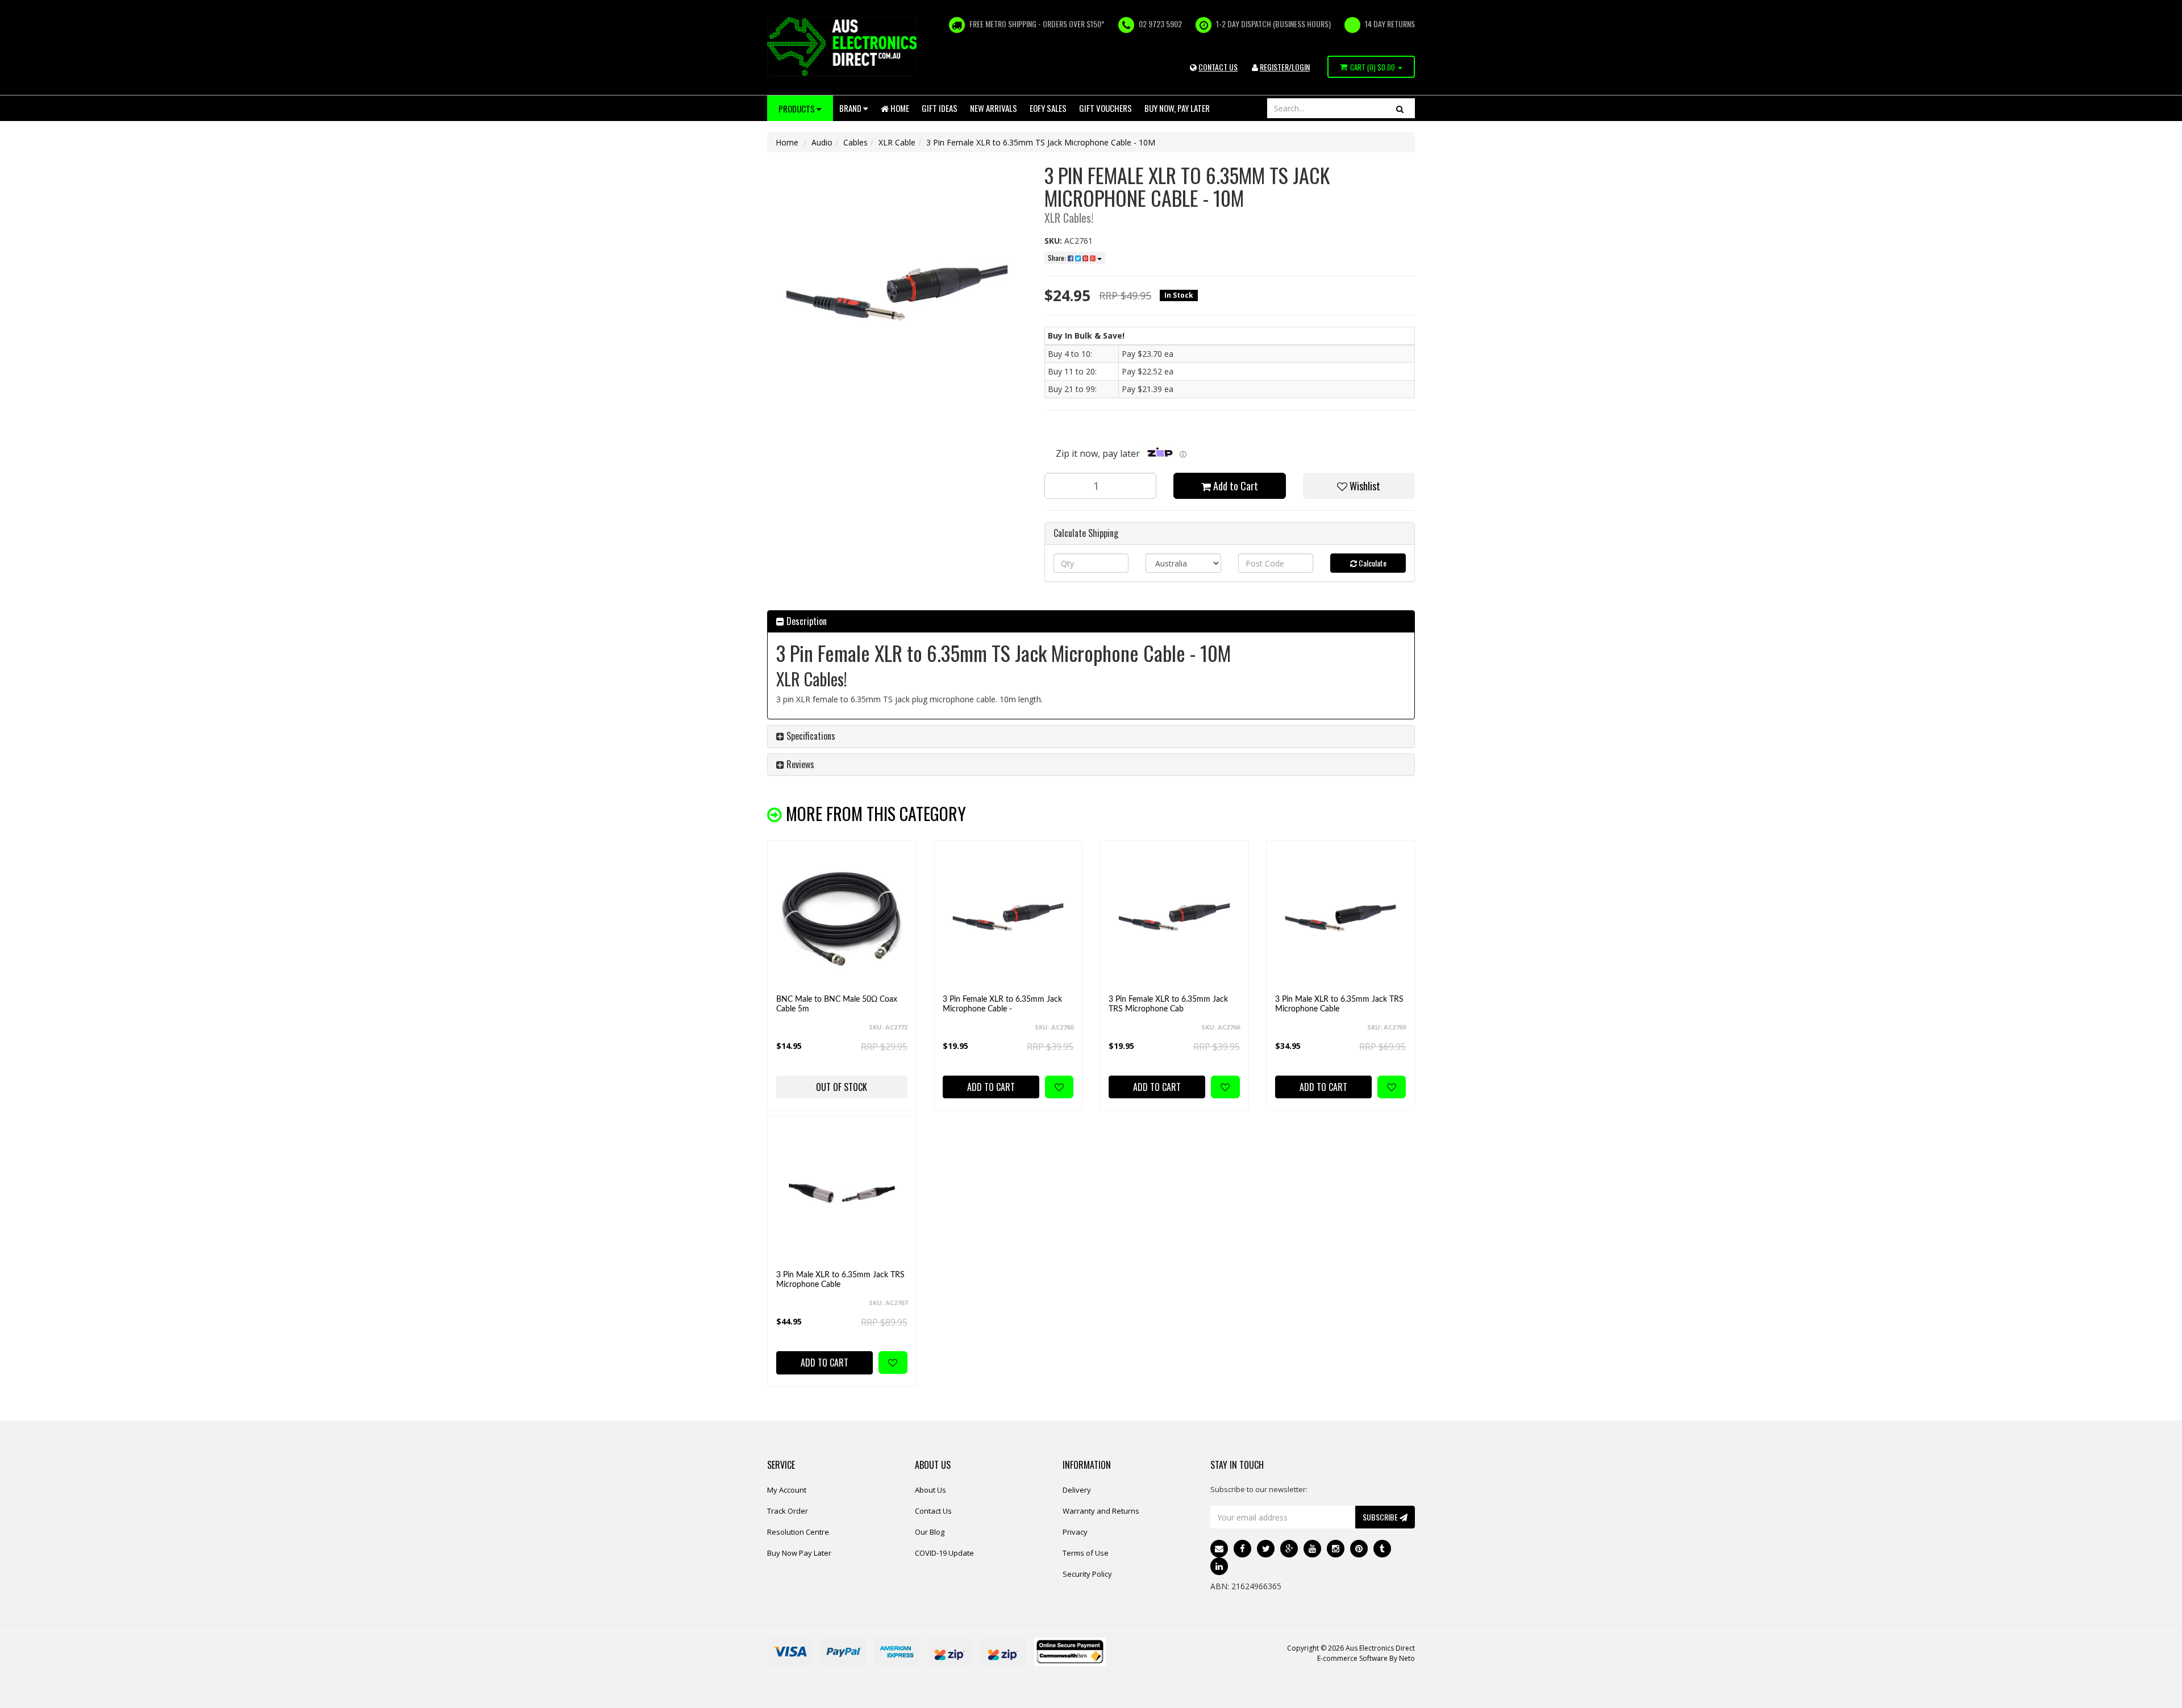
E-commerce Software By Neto (1366, 1658)
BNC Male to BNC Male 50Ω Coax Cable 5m (837, 1004)
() (1373, 67)
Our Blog (930, 1532)
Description (805, 621)
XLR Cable (897, 142)
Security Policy (1087, 1574)
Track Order (788, 1511)
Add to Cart (1234, 486)
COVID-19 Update (944, 1553)
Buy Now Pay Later (799, 1553)
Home (899, 108)
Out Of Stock (842, 1087)
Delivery (1077, 1490)
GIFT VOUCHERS (1105, 108)
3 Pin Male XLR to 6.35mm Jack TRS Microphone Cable (1339, 1004)
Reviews (799, 764)
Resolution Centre (798, 1532)
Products (798, 109)
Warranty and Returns (1101, 1511)
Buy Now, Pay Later (1177, 108)
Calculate (1372, 563)
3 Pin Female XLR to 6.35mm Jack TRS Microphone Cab (1168, 1004)
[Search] (1400, 108)
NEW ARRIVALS (994, 108)
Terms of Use (1086, 1553)
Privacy (1075, 1532)
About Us (930, 1490)
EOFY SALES (1048, 108)
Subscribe (1381, 1517)
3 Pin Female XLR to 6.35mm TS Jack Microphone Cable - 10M (1041, 142)
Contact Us (933, 1511)
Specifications (810, 736)
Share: (1058, 258)
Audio (822, 142)
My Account (787, 1490)
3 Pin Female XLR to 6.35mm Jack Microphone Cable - (1002, 1004)
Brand (851, 108)
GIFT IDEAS (940, 108)
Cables (855, 142)
